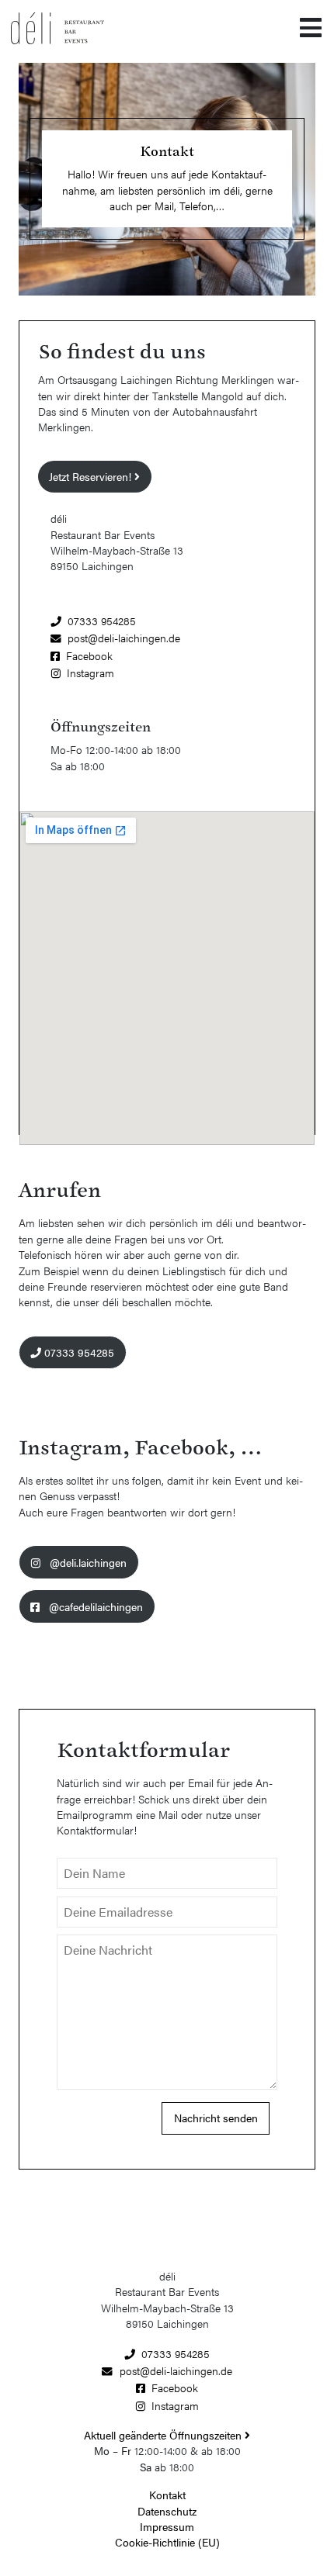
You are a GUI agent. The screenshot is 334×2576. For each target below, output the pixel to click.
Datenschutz (167, 2511)
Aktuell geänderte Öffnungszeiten (164, 2435)
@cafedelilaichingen (94, 1607)
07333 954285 (102, 621)
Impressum (167, 2527)
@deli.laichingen (87, 1563)
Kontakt (167, 2495)
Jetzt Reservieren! (92, 477)
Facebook (89, 656)
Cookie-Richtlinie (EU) (167, 2542)
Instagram (90, 673)
